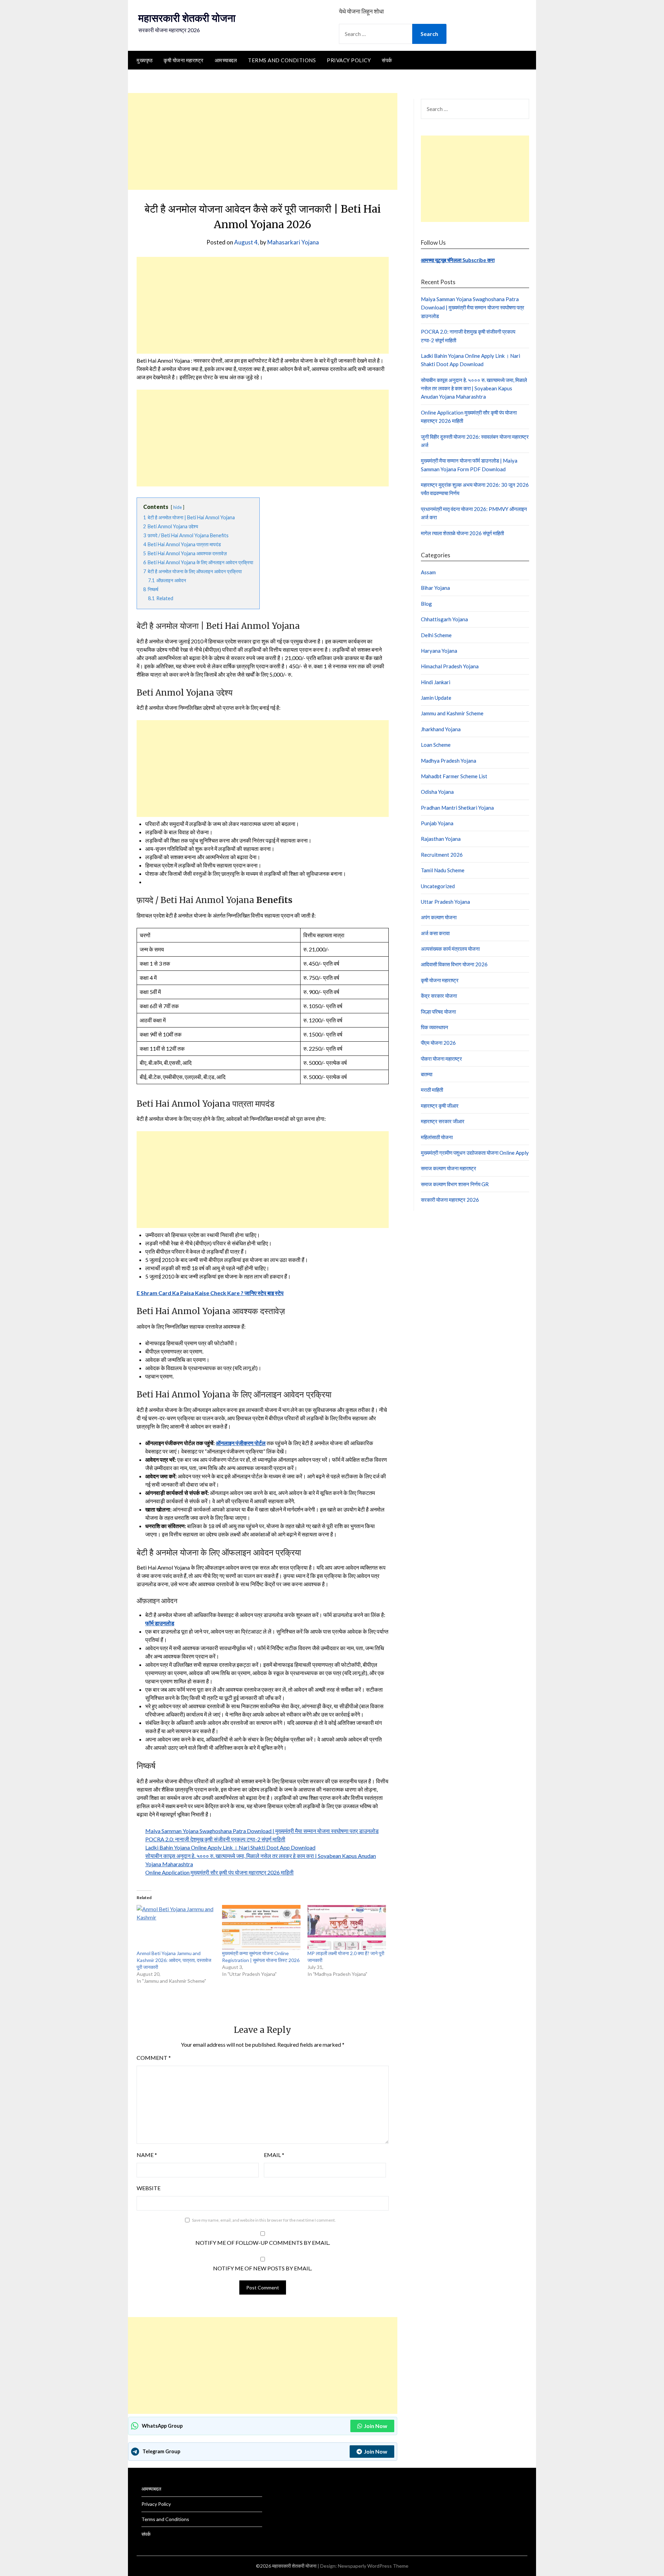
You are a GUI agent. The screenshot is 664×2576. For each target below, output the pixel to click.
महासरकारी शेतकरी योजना (187, 18)
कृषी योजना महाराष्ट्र (184, 60)
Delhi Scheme (436, 635)
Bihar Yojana (435, 588)
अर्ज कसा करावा (435, 933)
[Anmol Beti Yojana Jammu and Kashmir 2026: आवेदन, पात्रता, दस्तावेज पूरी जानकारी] (176, 1927)
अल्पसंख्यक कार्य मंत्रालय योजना (450, 949)
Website (149, 2188)
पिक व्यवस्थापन (435, 1027)
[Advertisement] (263, 141)
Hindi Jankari (436, 682)
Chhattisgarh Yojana (444, 619)
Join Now (376, 2426)
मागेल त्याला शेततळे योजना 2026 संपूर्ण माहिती (462, 533)
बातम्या (427, 1074)
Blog (426, 604)
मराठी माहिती (432, 1090)
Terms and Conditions (282, 60)
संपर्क (387, 60)
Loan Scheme (436, 745)
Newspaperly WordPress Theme (373, 2566)
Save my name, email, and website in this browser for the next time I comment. (264, 2220)
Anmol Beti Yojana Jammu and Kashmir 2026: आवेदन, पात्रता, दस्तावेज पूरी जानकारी (174, 1960)
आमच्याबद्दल (226, 60)
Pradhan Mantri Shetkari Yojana (457, 808)
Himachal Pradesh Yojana (450, 666)
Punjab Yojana (437, 823)
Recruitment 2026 (442, 855)
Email (274, 2155)
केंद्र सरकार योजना (439, 996)
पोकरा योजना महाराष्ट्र (441, 1059)
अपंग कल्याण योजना (439, 917)
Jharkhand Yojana (441, 729)
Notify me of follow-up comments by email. (263, 2243)
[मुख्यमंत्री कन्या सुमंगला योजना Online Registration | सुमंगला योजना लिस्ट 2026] (261, 1927)
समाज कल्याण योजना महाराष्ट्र (449, 1168)
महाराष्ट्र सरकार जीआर (443, 1121)
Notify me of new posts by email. (262, 2268)
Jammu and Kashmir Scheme (452, 713)
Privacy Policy (349, 60)
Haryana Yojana (439, 651)
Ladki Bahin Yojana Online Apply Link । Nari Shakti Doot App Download (230, 1847)
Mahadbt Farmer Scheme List (454, 776)
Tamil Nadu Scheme (443, 870)
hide (178, 507)
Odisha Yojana (437, 792)
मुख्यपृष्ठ (145, 60)
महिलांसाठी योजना (437, 1137)
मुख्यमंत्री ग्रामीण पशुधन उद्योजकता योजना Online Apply (475, 1153)
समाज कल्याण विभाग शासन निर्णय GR (455, 1184)
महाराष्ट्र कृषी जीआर (440, 1106)
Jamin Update (436, 698)
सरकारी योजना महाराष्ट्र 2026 (450, 1200)
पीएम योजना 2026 (438, 1043)
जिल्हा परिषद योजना (438, 1012)
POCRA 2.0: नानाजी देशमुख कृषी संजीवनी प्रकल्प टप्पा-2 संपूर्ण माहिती (215, 1839)
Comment (154, 2058)
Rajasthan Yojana (441, 839)
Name (147, 2155)
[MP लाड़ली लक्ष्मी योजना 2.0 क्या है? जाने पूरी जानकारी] (347, 1927)
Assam (428, 572)
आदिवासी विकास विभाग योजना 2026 (454, 964)
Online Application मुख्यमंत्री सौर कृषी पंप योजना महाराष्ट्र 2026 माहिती (219, 1872)
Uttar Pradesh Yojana (445, 902)
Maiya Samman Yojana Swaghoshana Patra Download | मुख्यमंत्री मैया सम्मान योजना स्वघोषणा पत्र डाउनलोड (262, 1831)
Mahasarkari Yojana (293, 242)
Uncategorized (438, 886)
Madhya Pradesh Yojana (449, 761)
